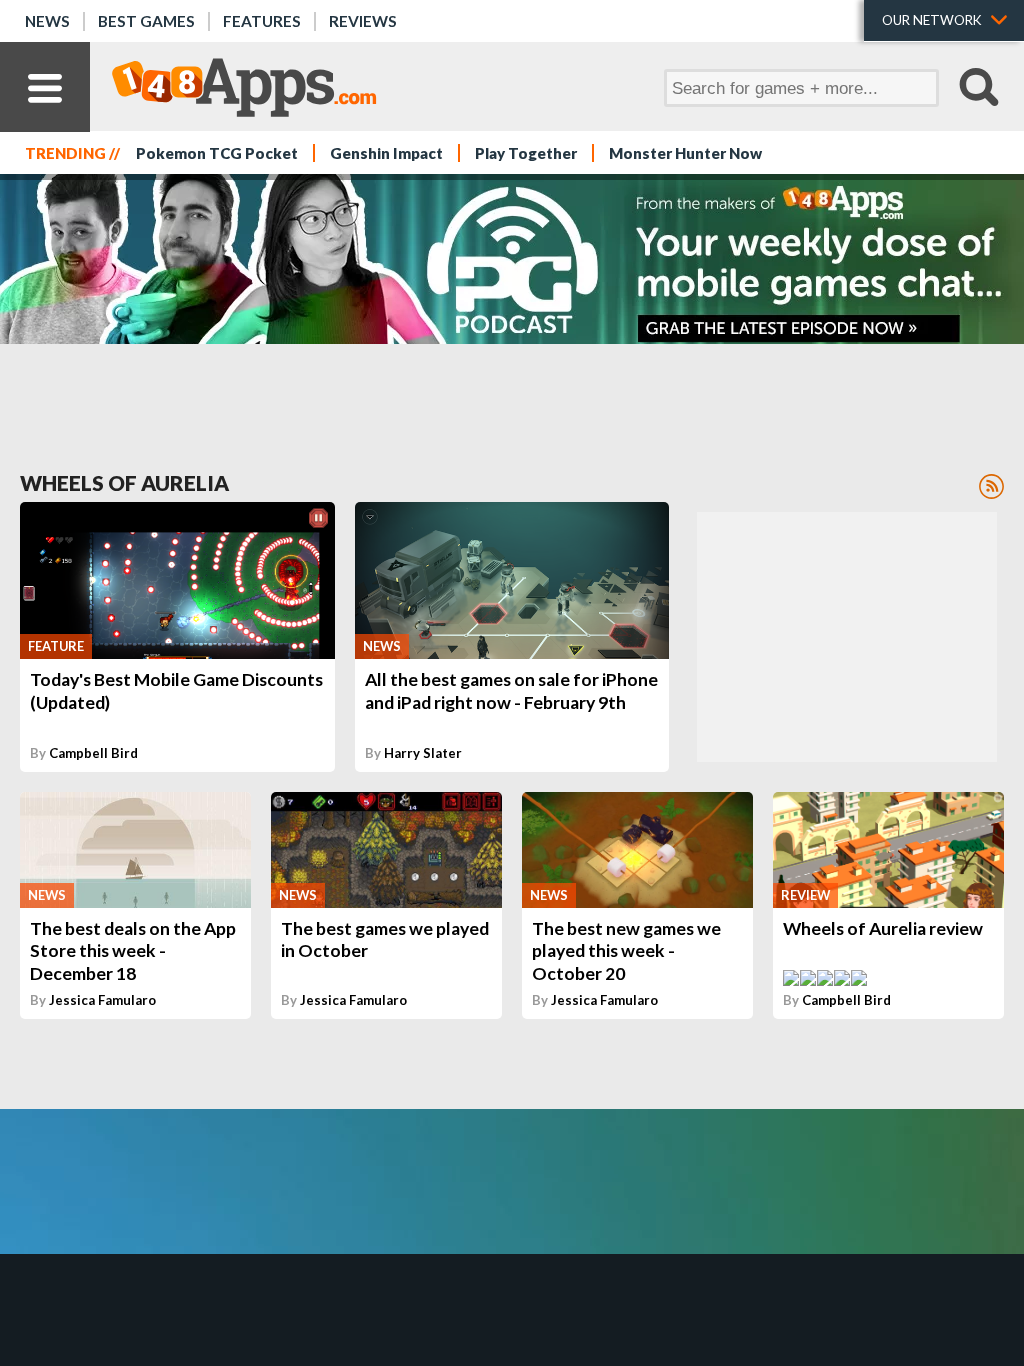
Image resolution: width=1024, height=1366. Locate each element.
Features (262, 21)
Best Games (146, 21)
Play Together (526, 153)
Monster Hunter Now (685, 153)
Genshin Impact (386, 153)
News (47, 21)
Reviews (363, 21)
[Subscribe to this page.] (991, 486)
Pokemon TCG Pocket (217, 153)
